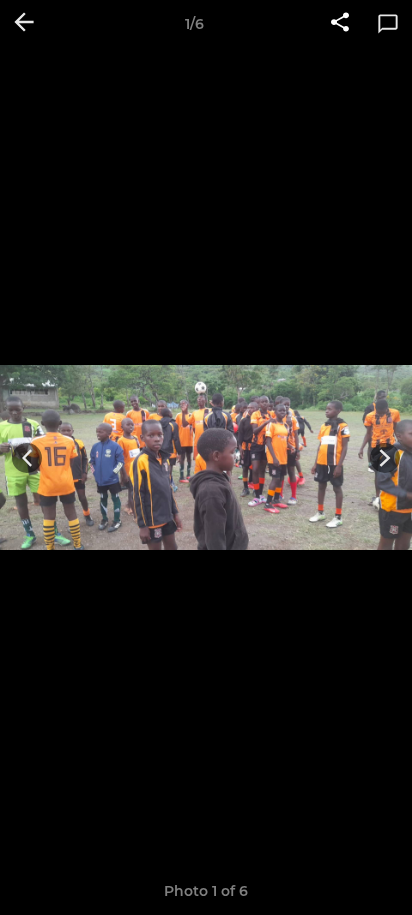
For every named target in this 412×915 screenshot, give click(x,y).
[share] (340, 24)
